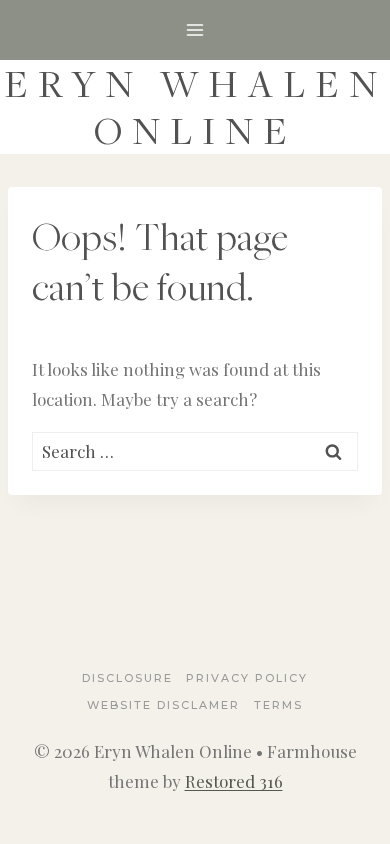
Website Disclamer (163, 705)
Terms (278, 705)
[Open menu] (195, 29)
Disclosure (127, 678)
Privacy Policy (247, 678)
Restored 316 (234, 781)
